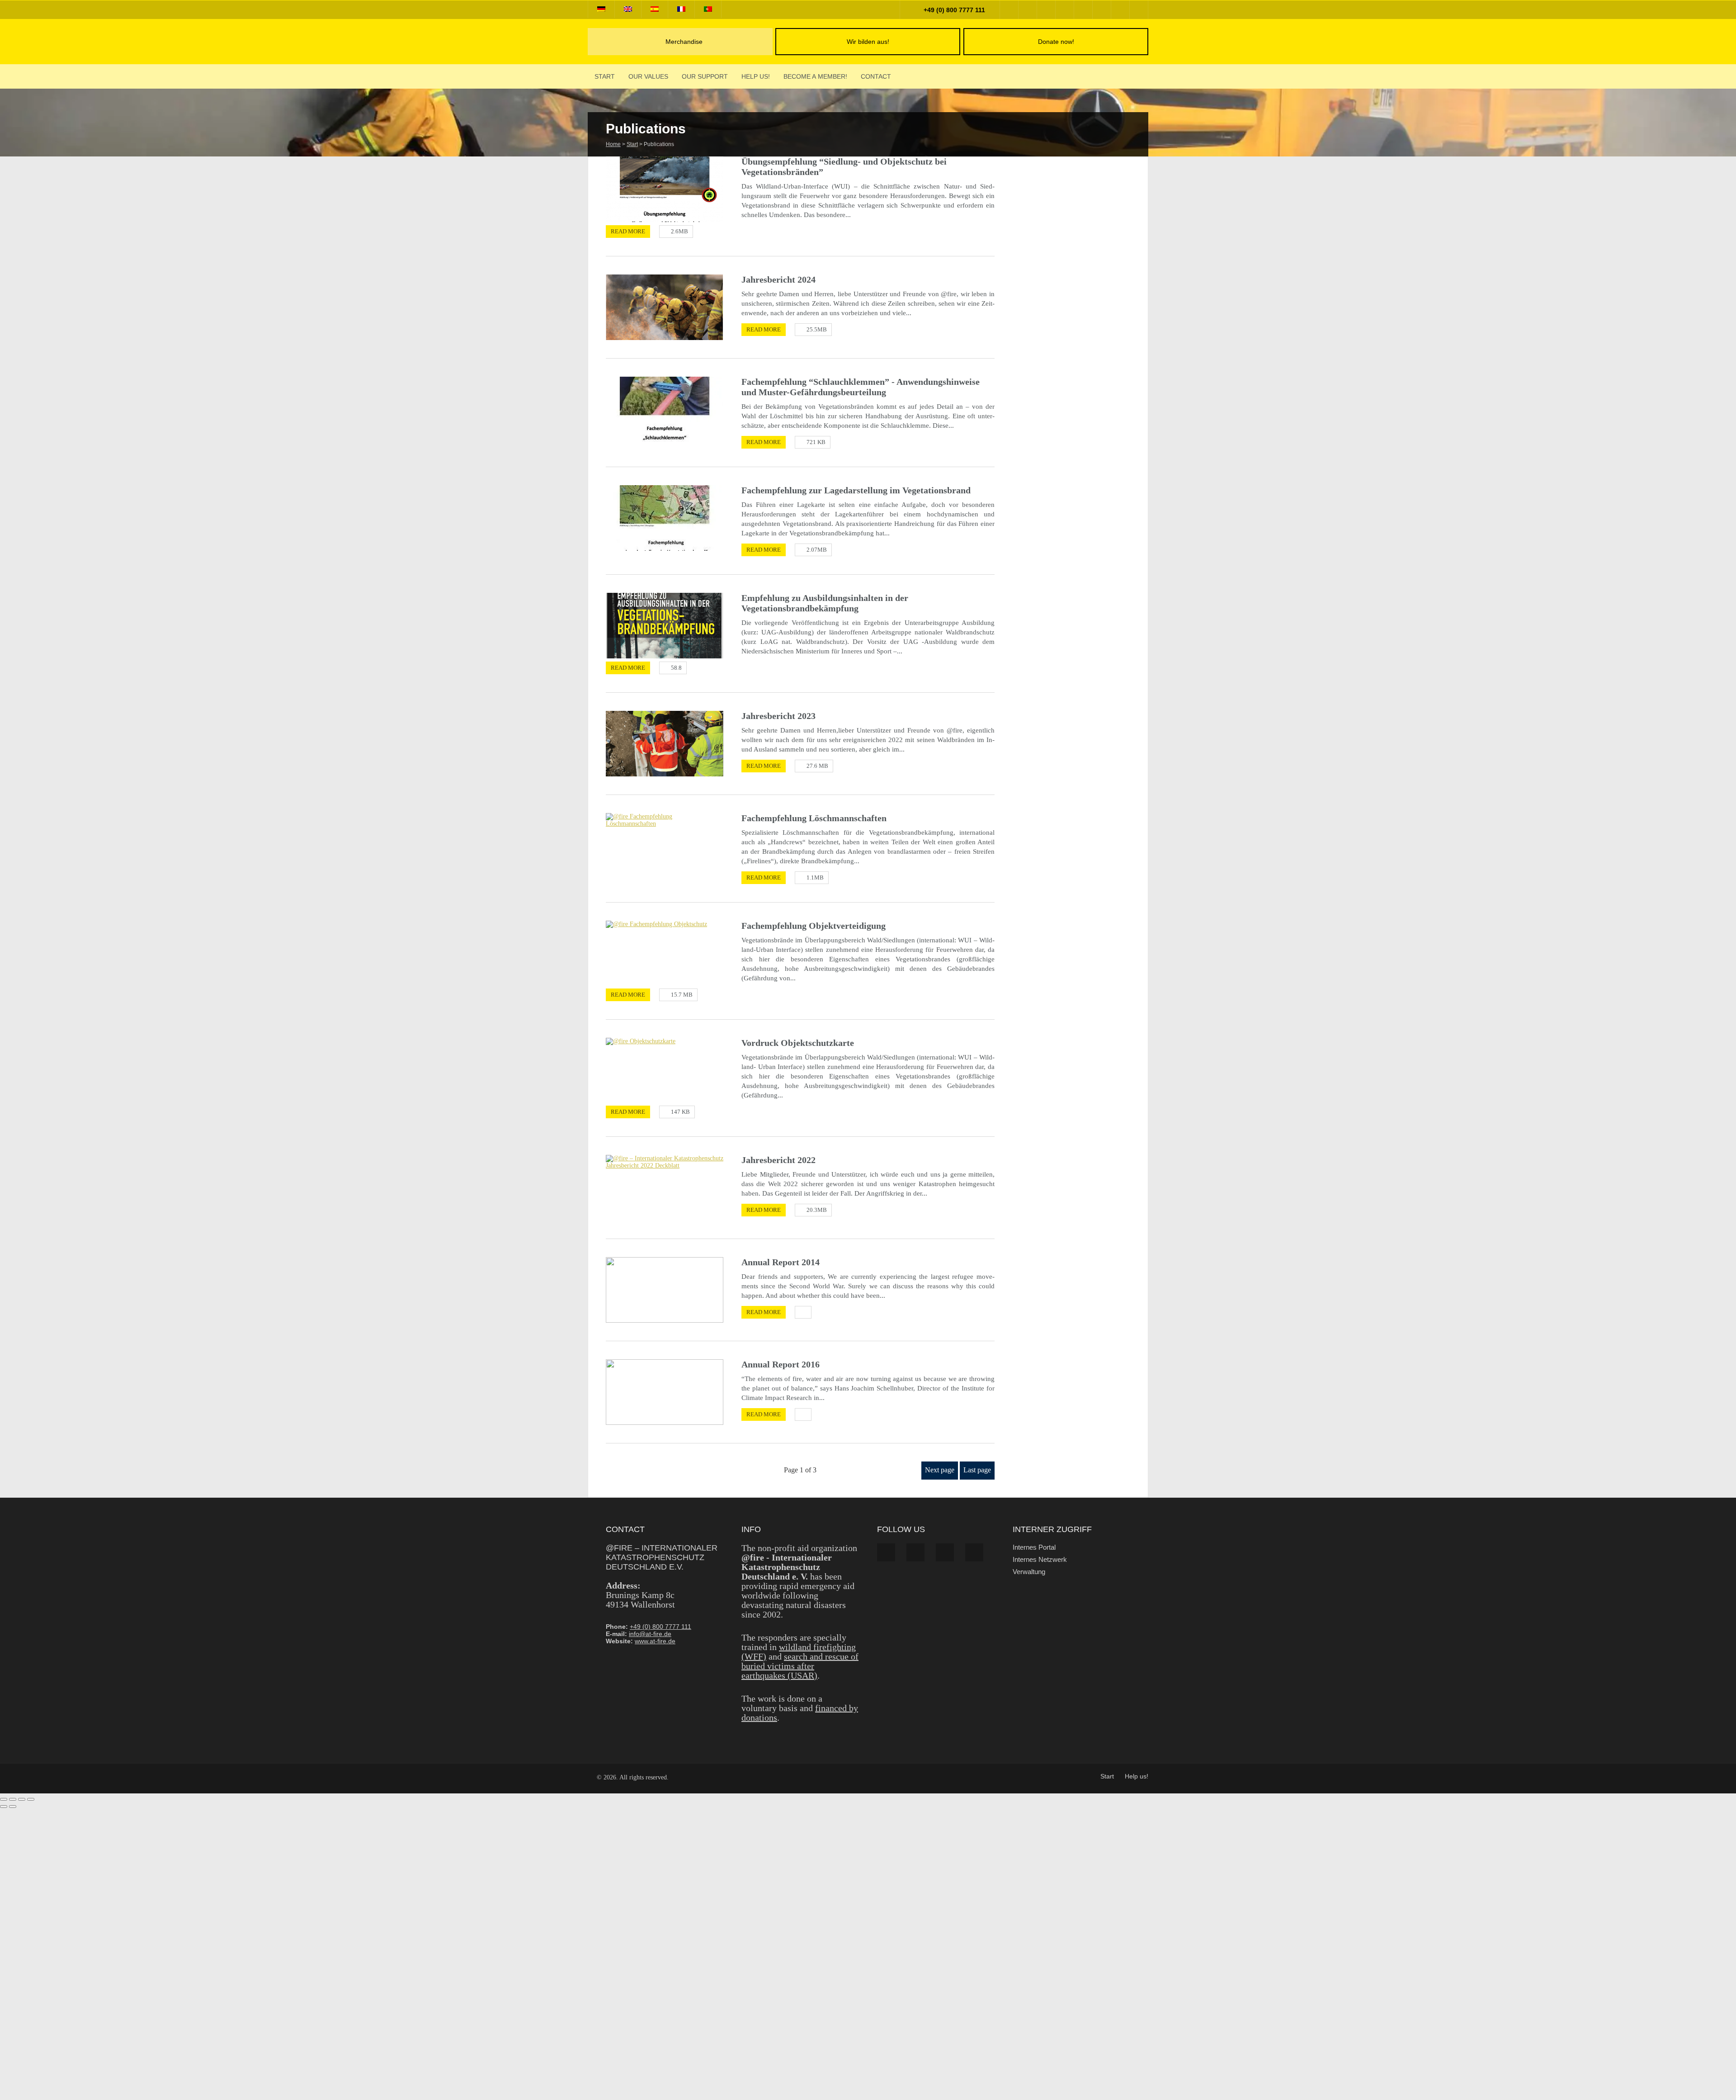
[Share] (22, 1799)
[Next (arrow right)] (13, 1807)
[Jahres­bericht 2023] (665, 744)
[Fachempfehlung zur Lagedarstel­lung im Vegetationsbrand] (665, 518)
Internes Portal (1034, 1547)
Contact (876, 76)
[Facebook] (1009, 10)
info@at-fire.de (650, 1634)
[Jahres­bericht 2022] (665, 1188)
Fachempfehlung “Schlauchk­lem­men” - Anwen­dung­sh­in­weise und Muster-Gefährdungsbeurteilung (861, 387)
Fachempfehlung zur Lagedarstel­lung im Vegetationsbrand (856, 490)
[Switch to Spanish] (655, 9)
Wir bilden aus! (868, 42)
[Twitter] (1028, 10)
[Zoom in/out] (4, 1799)
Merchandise (684, 42)
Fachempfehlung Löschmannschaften (814, 818)
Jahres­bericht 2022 (778, 1160)
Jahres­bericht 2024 (778, 279)
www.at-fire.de (655, 1641)
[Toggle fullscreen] (13, 1799)
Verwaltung (1029, 1572)
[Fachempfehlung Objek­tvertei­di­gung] (665, 953)
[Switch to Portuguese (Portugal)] (708, 9)
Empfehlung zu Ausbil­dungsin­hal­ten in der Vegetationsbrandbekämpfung (825, 603)
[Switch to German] (601, 9)
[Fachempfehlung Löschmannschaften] (665, 846)
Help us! (756, 76)
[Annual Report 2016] (665, 1392)
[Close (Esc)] (31, 1799)
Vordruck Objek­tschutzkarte (798, 1043)
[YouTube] (1065, 10)
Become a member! (815, 76)
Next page (940, 1470)
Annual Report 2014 (781, 1262)
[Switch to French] (681, 9)
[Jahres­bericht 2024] (665, 307)
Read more (628, 231)
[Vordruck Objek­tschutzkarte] (665, 1071)
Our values (648, 76)
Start (605, 76)
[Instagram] (1046, 10)
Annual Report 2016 (781, 1364)
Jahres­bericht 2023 (778, 716)
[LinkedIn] (1083, 10)
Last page (977, 1470)
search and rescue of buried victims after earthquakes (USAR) (800, 1666)
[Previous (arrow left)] (4, 1807)
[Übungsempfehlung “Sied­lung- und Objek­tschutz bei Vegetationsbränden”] (665, 189)
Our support (705, 76)
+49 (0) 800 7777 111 (953, 10)
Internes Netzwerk (1040, 1559)
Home (613, 144)
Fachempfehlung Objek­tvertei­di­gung (814, 926)
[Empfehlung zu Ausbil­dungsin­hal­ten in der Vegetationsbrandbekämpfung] (665, 626)
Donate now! (1056, 42)
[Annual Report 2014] (665, 1290)
